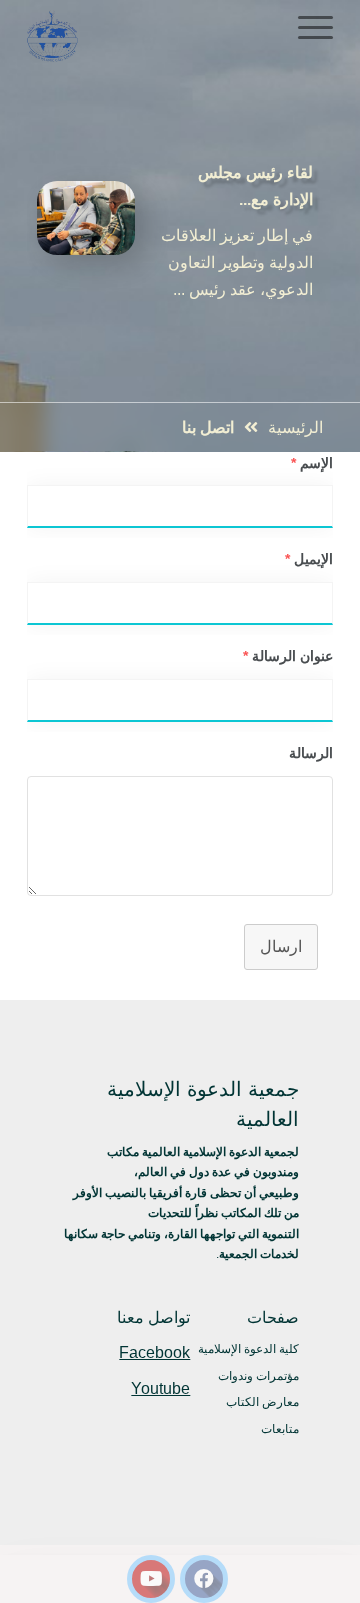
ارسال (281, 946)
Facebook (154, 1352)
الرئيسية (295, 427)
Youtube (160, 1388)
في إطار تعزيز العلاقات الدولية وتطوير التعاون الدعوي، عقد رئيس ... (237, 262)
